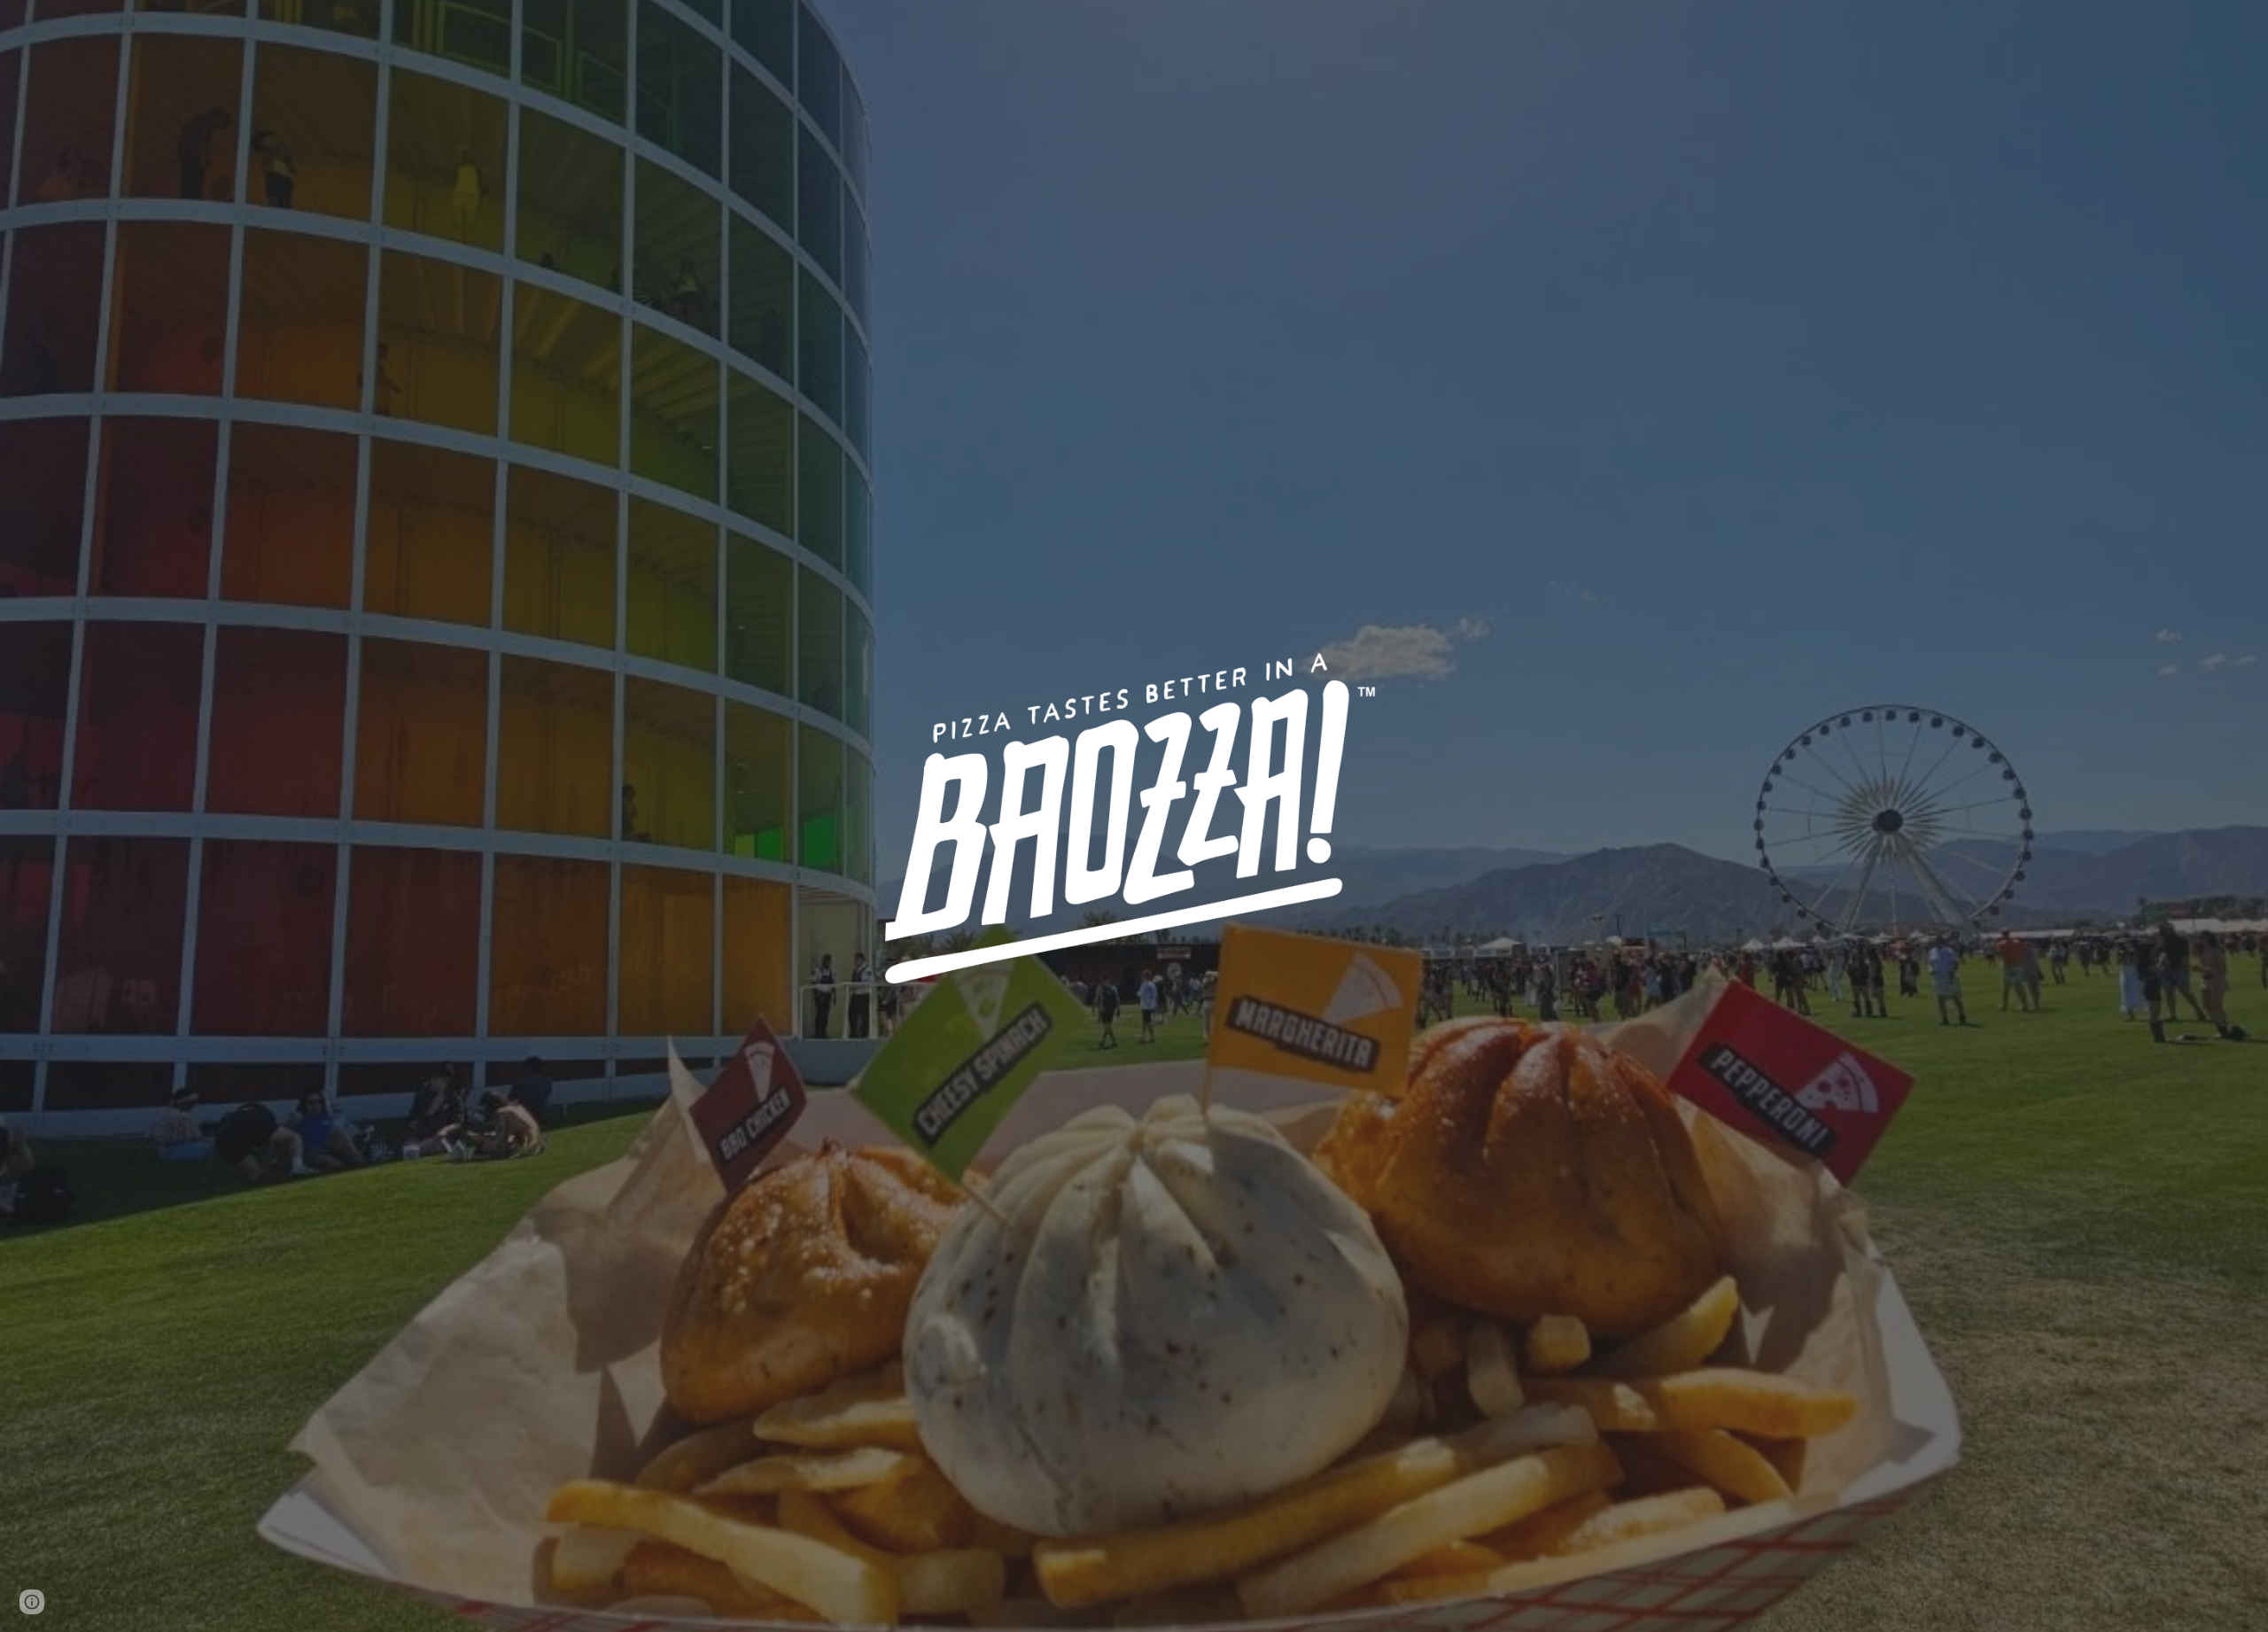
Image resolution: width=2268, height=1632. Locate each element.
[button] (32, 1602)
